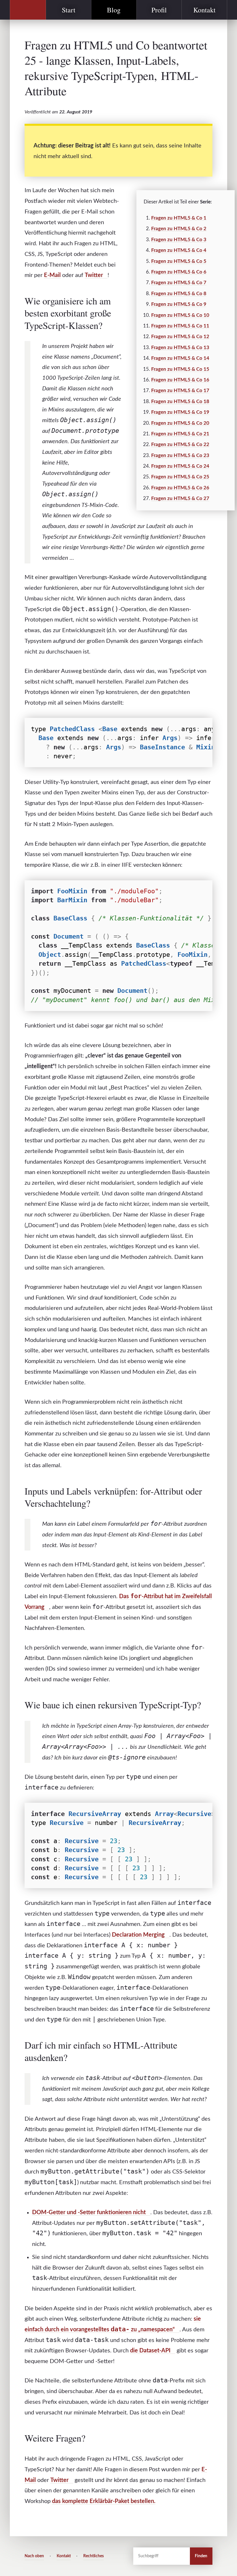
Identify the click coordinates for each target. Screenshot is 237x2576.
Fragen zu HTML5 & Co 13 (180, 348)
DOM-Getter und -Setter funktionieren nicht (89, 2212)
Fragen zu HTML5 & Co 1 (179, 218)
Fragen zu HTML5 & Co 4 (179, 250)
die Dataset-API (150, 2351)
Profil (159, 10)
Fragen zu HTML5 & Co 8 (179, 294)
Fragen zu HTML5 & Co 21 (180, 434)
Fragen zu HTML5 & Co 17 (180, 391)
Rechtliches (93, 2556)
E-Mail (52, 275)
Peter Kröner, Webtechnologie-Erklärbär (28, 10)
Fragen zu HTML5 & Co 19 (180, 412)
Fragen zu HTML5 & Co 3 (179, 240)
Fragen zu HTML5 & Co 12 (180, 337)
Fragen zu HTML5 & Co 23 (180, 455)
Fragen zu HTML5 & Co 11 (180, 326)
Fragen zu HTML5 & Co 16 (180, 380)
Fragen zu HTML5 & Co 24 (180, 466)
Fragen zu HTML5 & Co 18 (180, 401)
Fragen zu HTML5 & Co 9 (179, 304)
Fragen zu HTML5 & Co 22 (180, 444)
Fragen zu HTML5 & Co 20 (180, 423)
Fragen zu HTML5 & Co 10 (180, 315)
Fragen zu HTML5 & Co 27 (180, 498)
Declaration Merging (138, 1935)
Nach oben (34, 2556)
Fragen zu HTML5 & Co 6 (179, 272)
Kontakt (204, 10)
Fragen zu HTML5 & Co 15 (180, 369)
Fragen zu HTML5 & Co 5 (179, 261)
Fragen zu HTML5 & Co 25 (180, 477)
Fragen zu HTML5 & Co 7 (179, 283)
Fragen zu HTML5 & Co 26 (180, 488)
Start (69, 10)
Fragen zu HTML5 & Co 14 (180, 358)
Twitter (94, 275)
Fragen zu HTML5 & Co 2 (179, 229)
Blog (114, 10)
